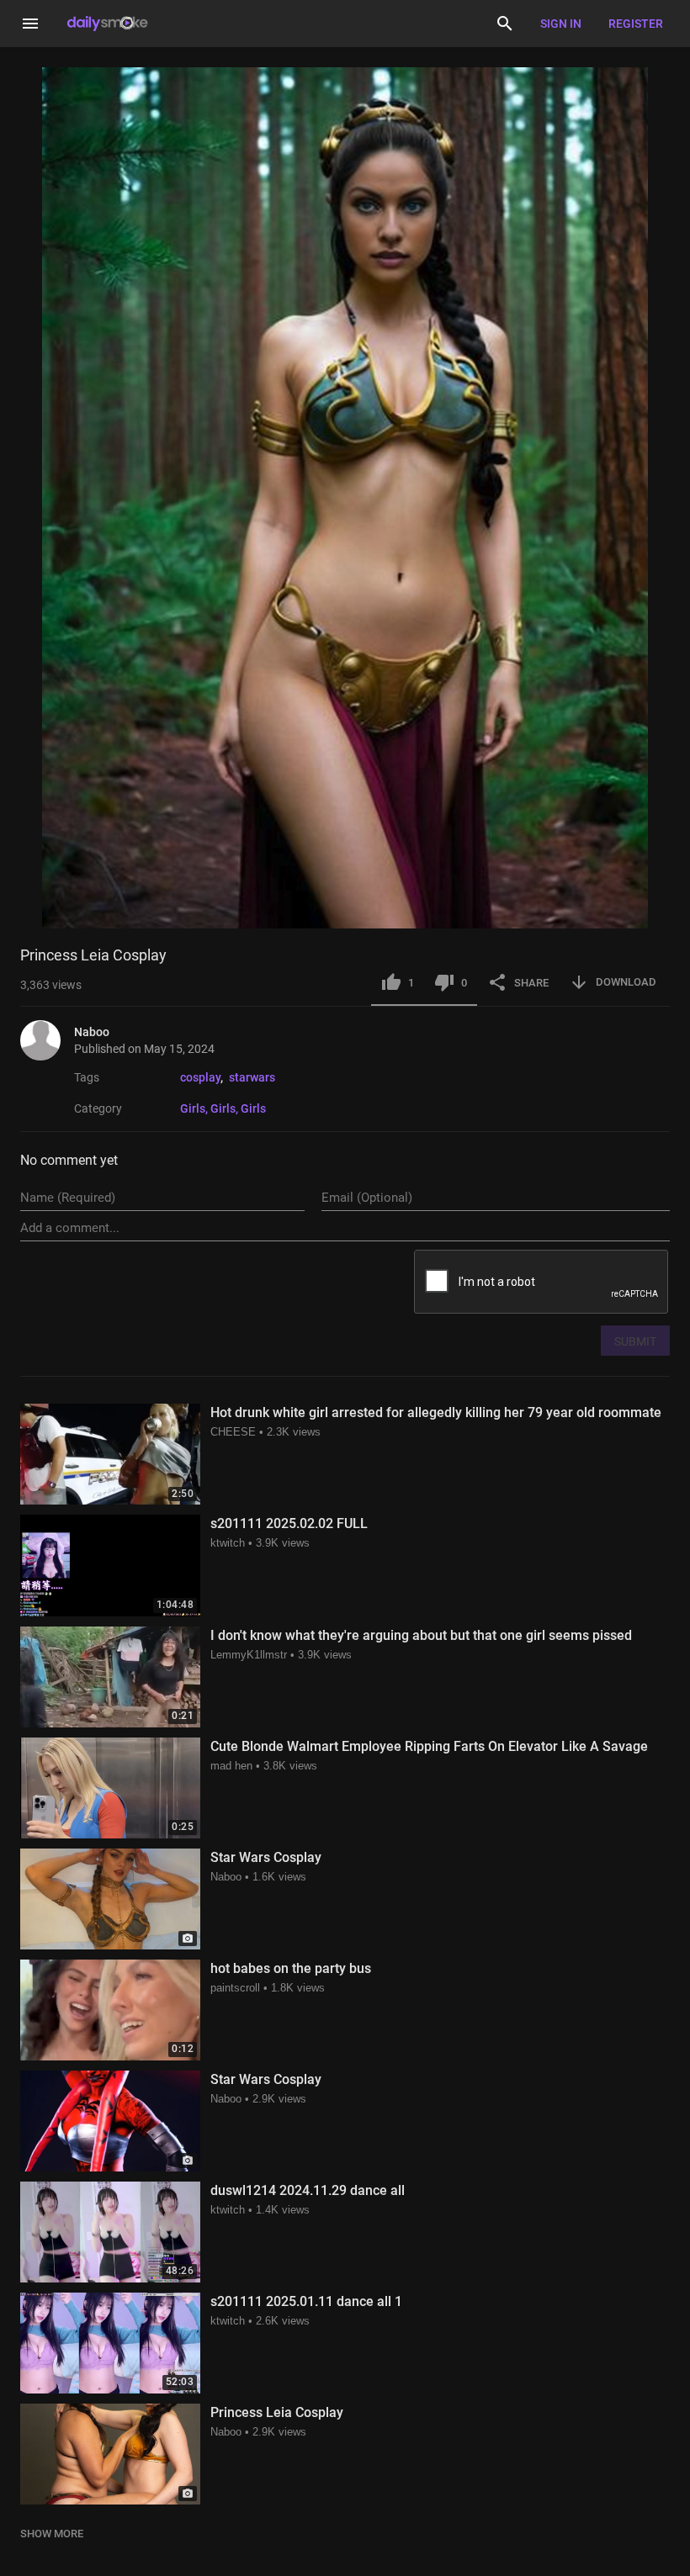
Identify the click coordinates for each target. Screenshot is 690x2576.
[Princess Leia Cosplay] (110, 2454)
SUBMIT (635, 1341)
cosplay (200, 1077)
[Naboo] (47, 1040)
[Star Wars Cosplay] (110, 1899)
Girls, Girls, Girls (223, 1108)
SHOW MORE (52, 2534)
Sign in (561, 24)
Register (636, 24)
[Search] (505, 24)
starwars (252, 1077)
